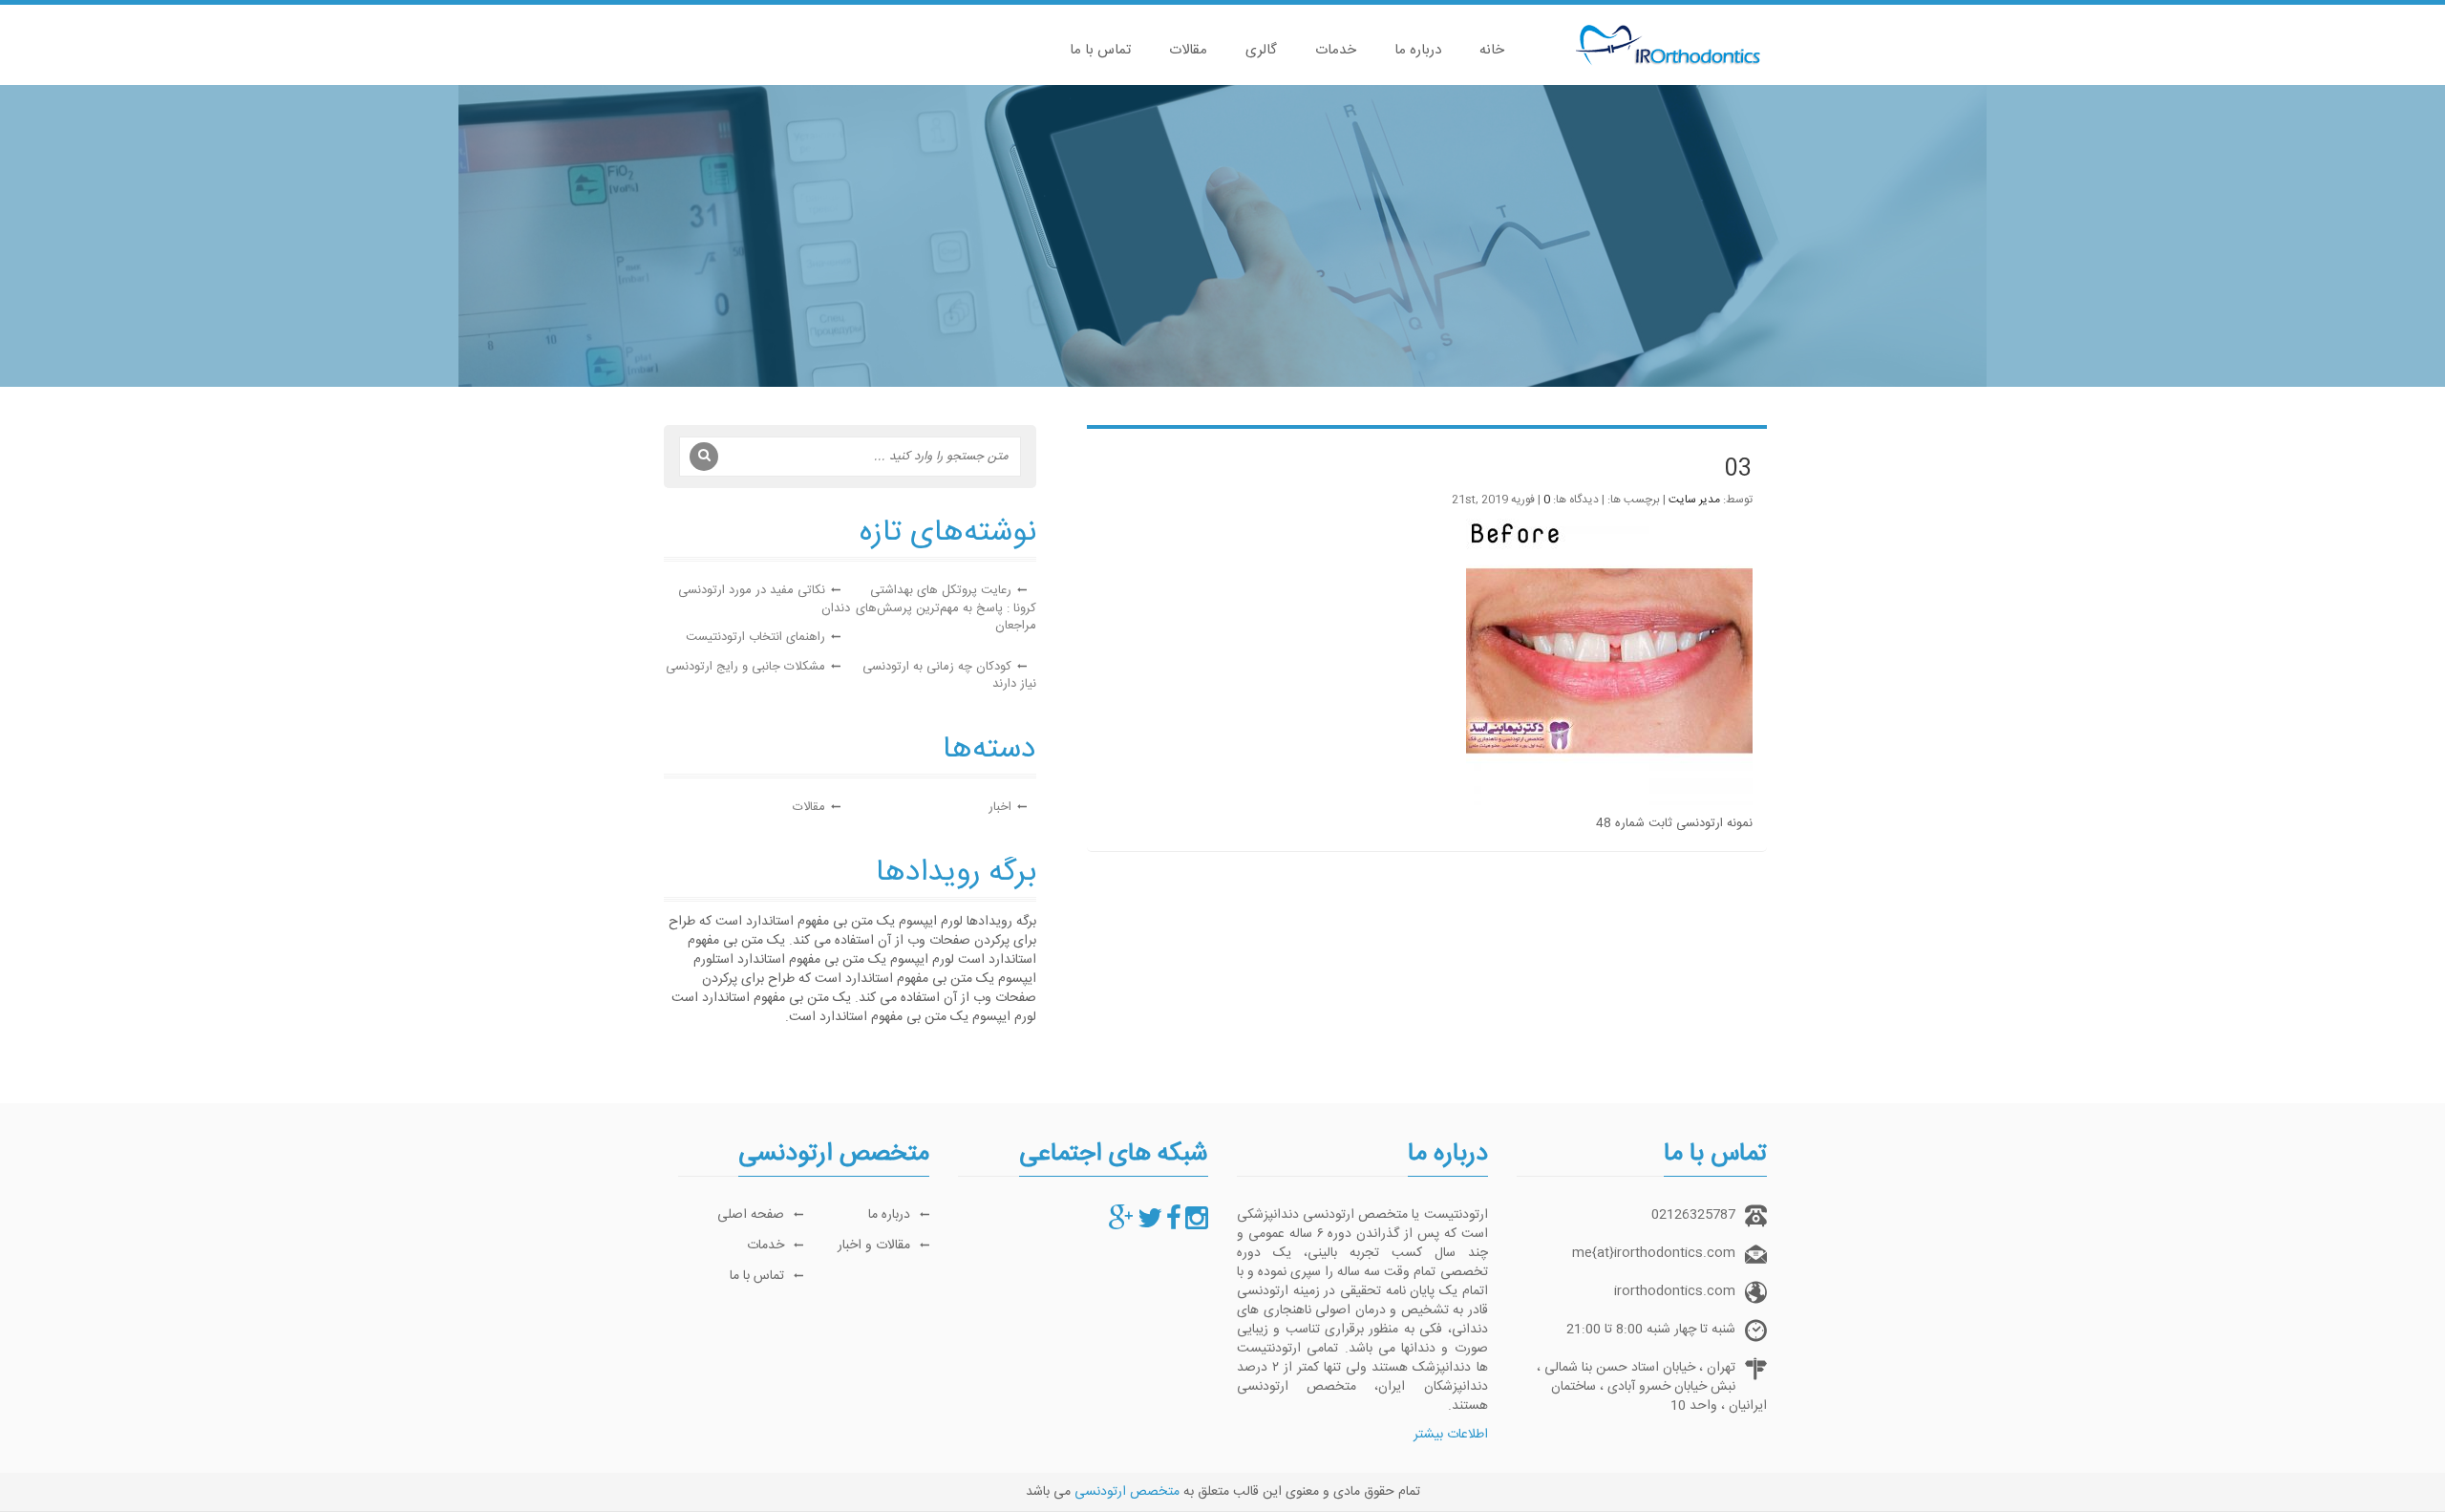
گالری (1261, 50)
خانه (1492, 50)
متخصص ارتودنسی (1127, 1492)
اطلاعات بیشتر (1451, 1435)
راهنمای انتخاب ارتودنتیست (755, 637)
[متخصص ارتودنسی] (1197, 1225)
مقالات (1188, 50)
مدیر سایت (1694, 500)
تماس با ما (1100, 50)
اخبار (1000, 807)
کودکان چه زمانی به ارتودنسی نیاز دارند (949, 676)
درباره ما (1418, 50)
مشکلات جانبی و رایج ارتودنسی (745, 667)
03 (1738, 470)
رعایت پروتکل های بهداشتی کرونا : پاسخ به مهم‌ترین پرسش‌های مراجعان (946, 608)
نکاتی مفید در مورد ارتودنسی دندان (764, 599)
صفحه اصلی (751, 1215)
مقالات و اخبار (874, 1246)
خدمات (1336, 50)
